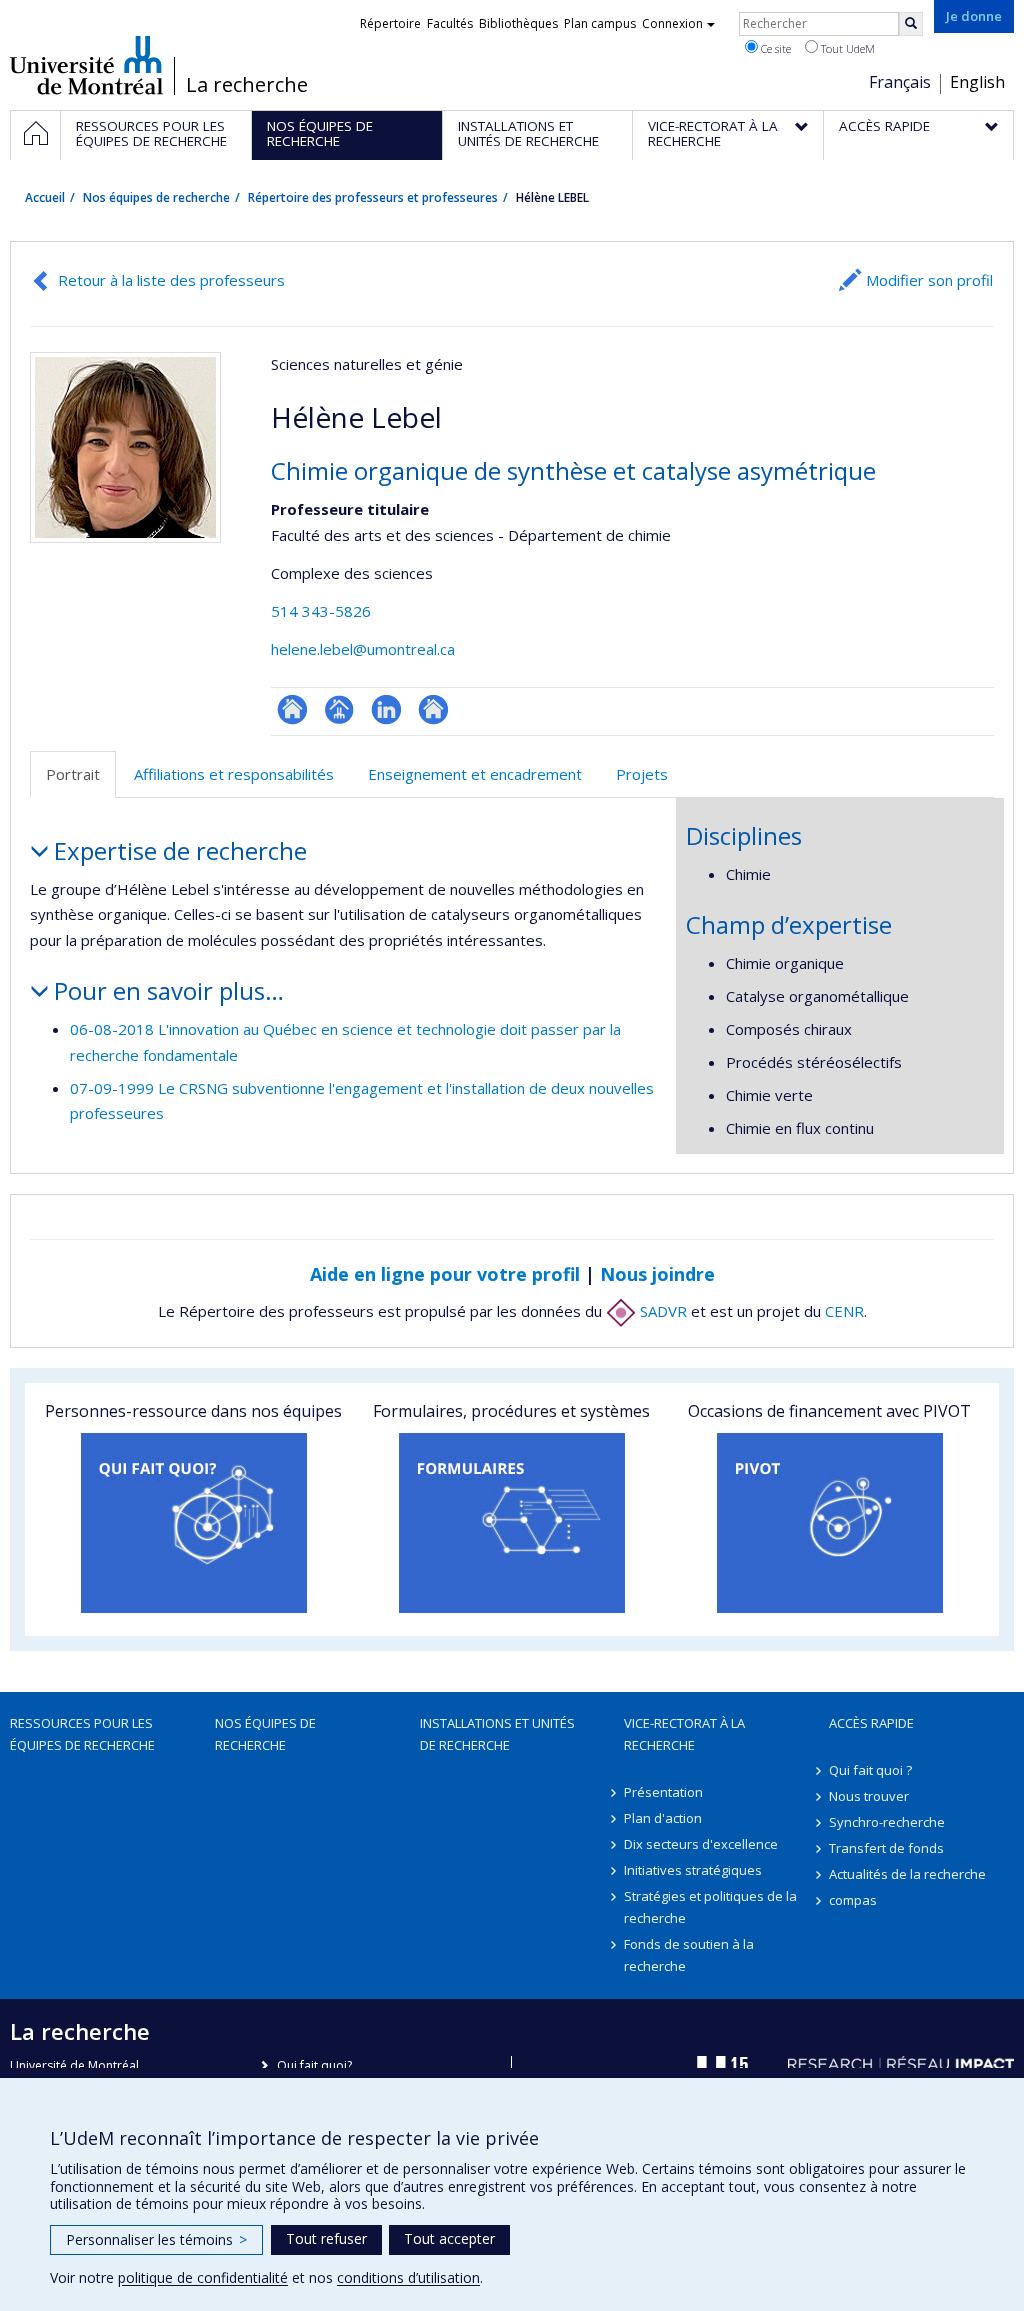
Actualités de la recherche (907, 1874)
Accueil (45, 197)
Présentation (663, 1792)
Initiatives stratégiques (693, 1870)
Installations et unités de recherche (497, 1734)
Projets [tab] (642, 774)
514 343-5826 (321, 611)
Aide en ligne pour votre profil (445, 1274)
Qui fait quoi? (314, 2065)
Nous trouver (869, 1796)
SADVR (661, 1311)
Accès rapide (871, 1723)
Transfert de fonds (886, 1848)
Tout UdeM (846, 48)
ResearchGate (292, 709)
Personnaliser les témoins (156, 2239)
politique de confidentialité (203, 2277)
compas (853, 1900)
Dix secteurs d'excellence (701, 1844)
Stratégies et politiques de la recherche (710, 1907)
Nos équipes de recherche (156, 197)
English (977, 82)
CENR (844, 1311)
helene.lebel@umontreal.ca (363, 649)
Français (900, 82)
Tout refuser (326, 2238)
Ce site (774, 48)
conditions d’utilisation (408, 2277)
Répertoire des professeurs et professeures (373, 197)
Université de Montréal (86, 65)
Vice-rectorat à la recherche (684, 1734)
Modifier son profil (929, 280)
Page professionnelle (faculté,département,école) (339, 709)
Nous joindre (657, 1274)
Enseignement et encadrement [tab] (475, 774)
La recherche (247, 85)
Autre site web (433, 709)
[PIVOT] (830, 1523)
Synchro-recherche (887, 1822)
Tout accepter (449, 2238)
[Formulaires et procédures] (512, 1523)
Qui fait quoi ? (870, 1770)
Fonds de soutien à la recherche (689, 1955)
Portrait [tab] (73, 774)
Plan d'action (663, 1818)
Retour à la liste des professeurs (171, 280)
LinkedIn (386, 709)
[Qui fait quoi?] (194, 1523)
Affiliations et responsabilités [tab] (234, 774)
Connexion (672, 23)
